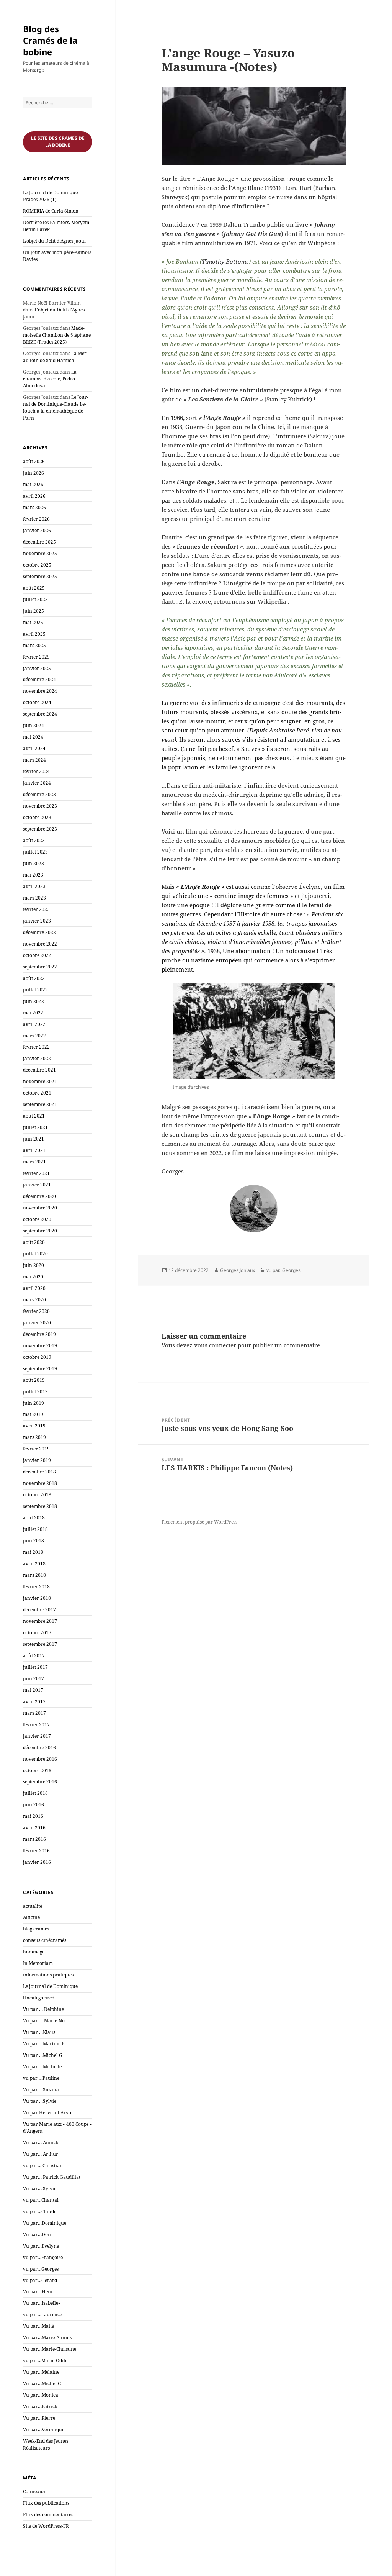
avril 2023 (34, 886)
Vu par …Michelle (42, 2067)
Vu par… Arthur (41, 2154)
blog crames (36, 1929)
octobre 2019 (37, 1357)
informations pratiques (48, 1975)
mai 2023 (33, 875)
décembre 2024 (39, 679)
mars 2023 (34, 898)
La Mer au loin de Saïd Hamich (55, 357)
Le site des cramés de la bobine (58, 142)
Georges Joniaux (238, 1270)
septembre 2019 (40, 1369)
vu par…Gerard (40, 2280)
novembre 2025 (40, 553)
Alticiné (31, 1917)
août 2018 (34, 1518)
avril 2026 (34, 496)
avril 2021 (34, 1150)
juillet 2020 (35, 1254)
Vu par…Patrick (40, 2406)
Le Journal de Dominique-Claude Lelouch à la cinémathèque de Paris (56, 407)
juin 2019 (33, 1403)
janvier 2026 (37, 530)
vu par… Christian (43, 2166)
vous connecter (215, 1345)
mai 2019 (33, 1414)
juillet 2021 (35, 1127)
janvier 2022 (37, 1058)
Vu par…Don (37, 2234)
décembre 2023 (39, 794)
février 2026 (36, 519)
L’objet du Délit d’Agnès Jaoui (54, 241)
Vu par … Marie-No (44, 2021)
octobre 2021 (37, 1093)
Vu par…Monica (41, 2395)
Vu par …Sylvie (40, 2101)
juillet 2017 (35, 1667)
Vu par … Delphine (43, 2009)
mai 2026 (33, 484)
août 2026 (34, 461)
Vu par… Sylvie (40, 2188)
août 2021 (34, 1116)
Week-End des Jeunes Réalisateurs (46, 2444)
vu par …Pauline (41, 2078)
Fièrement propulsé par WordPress (199, 1522)
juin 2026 (33, 473)
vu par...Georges (283, 1270)
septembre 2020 (40, 1231)
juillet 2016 (35, 1793)
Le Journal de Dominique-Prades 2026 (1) (51, 196)
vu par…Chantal (41, 2200)
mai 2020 (33, 1277)
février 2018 (36, 1587)
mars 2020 (34, 1300)
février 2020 (36, 1311)
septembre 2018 (40, 1506)
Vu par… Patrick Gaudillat (52, 2177)
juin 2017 (33, 1679)
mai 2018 (33, 1552)
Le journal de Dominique (50, 1986)
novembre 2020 (40, 1208)
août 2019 (34, 1380)
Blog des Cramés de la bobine (50, 40)
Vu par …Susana (41, 2090)
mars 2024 (34, 760)
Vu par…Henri (39, 2292)
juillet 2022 (35, 990)
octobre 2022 (37, 955)
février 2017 (36, 1725)
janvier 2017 (37, 1736)
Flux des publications (46, 2503)
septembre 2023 (40, 829)
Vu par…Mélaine (41, 2372)
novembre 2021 (40, 1081)
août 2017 (34, 1656)
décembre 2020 (39, 1196)
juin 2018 (33, 1541)
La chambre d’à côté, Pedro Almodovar (50, 379)
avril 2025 (34, 634)
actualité (33, 1906)
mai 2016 (33, 1816)
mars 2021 (34, 1162)
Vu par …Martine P (44, 2044)
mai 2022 (33, 1013)
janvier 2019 (37, 1460)
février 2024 (36, 771)
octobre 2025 (37, 565)
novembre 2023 (40, 806)
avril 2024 (34, 748)
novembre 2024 (40, 691)
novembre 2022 (40, 944)
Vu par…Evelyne (41, 2246)
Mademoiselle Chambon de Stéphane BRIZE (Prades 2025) (57, 335)
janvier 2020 (37, 1323)
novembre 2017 (40, 1621)
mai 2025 (33, 622)
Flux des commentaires (48, 2515)
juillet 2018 (35, 1529)
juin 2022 (33, 1001)
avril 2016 (34, 1828)
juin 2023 (33, 863)
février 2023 (36, 909)
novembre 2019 (40, 1346)
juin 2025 (33, 611)
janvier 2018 (37, 1598)
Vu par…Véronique (44, 2429)
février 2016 (36, 1851)
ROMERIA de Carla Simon (51, 211)
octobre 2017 (37, 1633)
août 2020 (34, 1242)
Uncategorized (39, 1998)
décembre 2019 (39, 1334)
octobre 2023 (37, 817)
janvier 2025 (37, 668)
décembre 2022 (39, 932)
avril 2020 (34, 1288)
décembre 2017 (39, 1610)
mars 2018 (34, 1575)
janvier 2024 (37, 783)
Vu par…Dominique (45, 2223)
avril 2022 (34, 1024)
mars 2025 (34, 645)
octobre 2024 (37, 702)
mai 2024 (33, 737)
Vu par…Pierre (39, 2418)
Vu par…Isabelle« (42, 2303)
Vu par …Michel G (43, 2055)
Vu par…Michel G (42, 2383)
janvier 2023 (37, 921)
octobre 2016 (37, 1771)
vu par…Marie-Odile (45, 2361)
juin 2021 (33, 1139)
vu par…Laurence (42, 2315)
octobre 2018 (37, 1495)
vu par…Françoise (43, 2257)
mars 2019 (34, 1437)
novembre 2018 (40, 1483)
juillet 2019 (35, 1392)
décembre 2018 (39, 1472)
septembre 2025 (40, 576)
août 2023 (34, 840)
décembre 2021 (39, 1070)
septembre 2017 (40, 1644)
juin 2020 (33, 1265)
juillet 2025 (35, 599)
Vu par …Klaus (39, 2032)
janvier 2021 (37, 1185)
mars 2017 (34, 1713)
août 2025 (34, 588)
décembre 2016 (39, 1748)
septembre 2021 (40, 1104)
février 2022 (36, 1047)
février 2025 (36, 657)
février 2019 (36, 1449)
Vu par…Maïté (38, 2326)
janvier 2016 (37, 1862)
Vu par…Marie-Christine (50, 2349)
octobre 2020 (37, 1219)
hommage (34, 1952)
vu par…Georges (41, 2269)
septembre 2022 (40, 967)
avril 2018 (34, 1564)
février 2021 (36, 1173)
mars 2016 (34, 1839)
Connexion (35, 2492)
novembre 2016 (40, 1759)
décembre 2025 (39, 542)
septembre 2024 (40, 714)
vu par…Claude (40, 2211)
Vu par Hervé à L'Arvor (48, 2113)
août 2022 (34, 978)
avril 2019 (34, 1426)
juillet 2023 (35, 852)
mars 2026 (34, 507)
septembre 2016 (40, 1782)
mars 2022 (34, 1036)
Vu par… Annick (41, 2143)
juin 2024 (33, 725)
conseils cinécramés (45, 1940)
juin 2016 (33, 1805)
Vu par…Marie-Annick (47, 2338)
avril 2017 (34, 1702)
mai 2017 (33, 1690)
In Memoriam (38, 1963)
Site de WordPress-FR (46, 2526)
